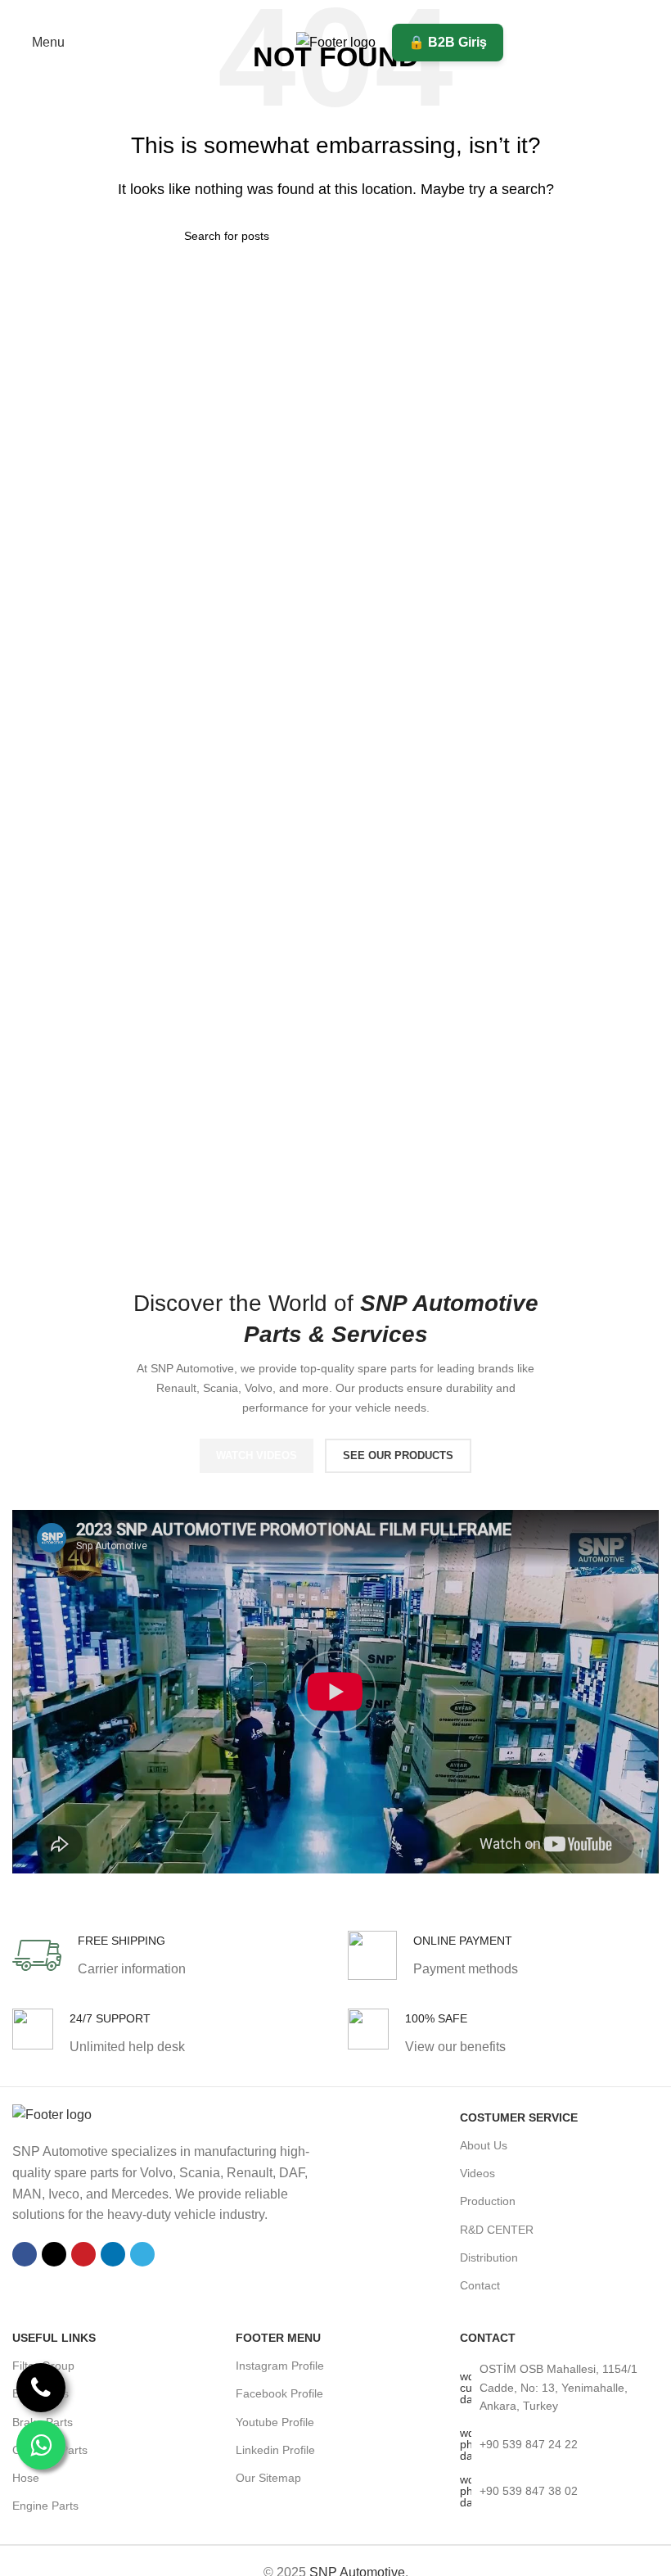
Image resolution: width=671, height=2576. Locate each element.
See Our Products (398, 1455)
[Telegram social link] (377, 12)
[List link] (559, 2387)
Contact (480, 2285)
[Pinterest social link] (335, 12)
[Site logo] (336, 41)
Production (488, 2201)
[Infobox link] (99, 1955)
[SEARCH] (480, 236)
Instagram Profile (280, 2366)
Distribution (489, 2257)
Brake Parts (43, 2422)
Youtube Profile (275, 2422)
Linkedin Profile (275, 2450)
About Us (484, 2145)
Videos (477, 2173)
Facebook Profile (279, 2393)
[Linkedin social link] (356, 12)
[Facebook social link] (294, 12)
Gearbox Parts (50, 2450)
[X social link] (315, 12)
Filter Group (43, 2366)
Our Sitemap (268, 2478)
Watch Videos (257, 1455)
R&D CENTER (497, 2230)
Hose (26, 2478)
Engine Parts (45, 2506)
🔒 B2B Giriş (448, 42)
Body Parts (41, 2393)
